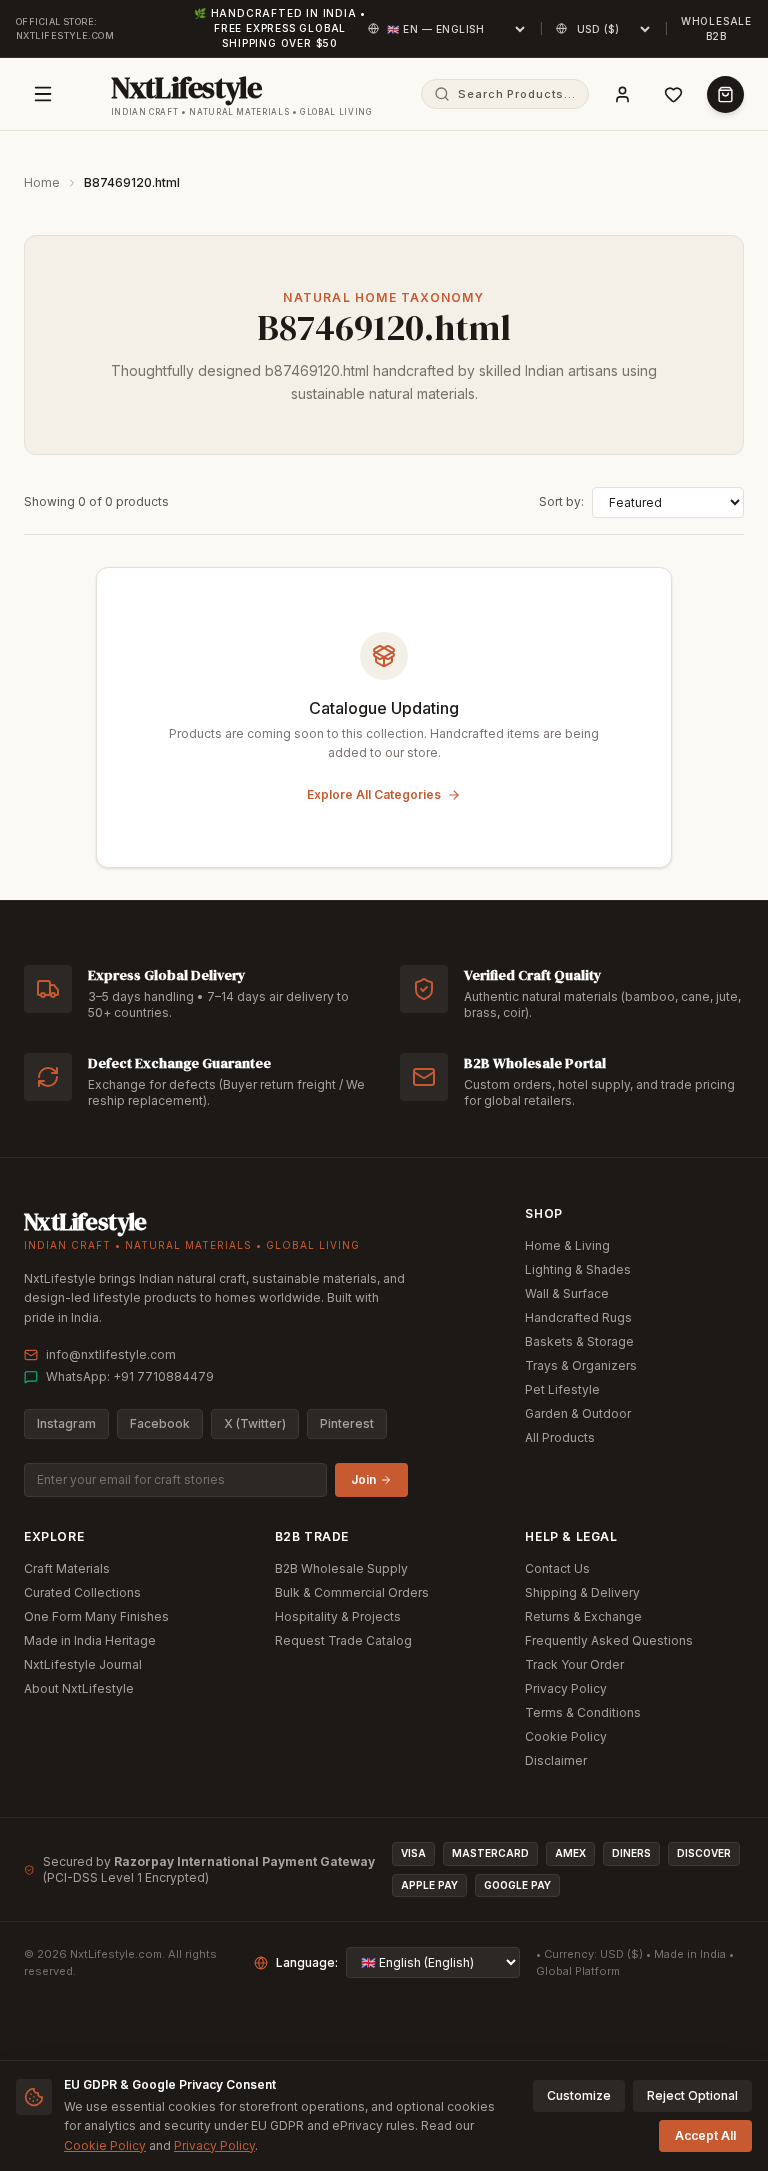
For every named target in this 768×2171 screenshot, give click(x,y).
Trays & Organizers (581, 1365)
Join (363, 1479)
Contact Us (557, 1568)
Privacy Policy (566, 1688)
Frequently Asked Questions (609, 1640)
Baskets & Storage (579, 1341)
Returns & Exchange (583, 1616)
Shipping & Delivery (582, 1592)
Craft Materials (67, 1568)
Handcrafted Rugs (578, 1317)
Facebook (160, 1423)
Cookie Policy (566, 1736)
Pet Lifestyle (562, 1389)
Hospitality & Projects (338, 1616)
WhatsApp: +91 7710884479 (130, 1376)
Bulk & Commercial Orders (352, 1592)
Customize (579, 2095)
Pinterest (347, 1423)
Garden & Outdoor (578, 1413)
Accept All (705, 2135)
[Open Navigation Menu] (43, 94)
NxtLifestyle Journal (83, 1664)
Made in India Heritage (90, 1640)
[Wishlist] (673, 94)
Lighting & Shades (578, 1269)
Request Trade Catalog (343, 1640)
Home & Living (567, 1245)
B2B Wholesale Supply (341, 1568)
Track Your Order (574, 1664)
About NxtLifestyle (79, 1688)
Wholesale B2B (716, 28)
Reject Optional (692, 2095)
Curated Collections (82, 1592)
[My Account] (622, 94)
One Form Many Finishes (96, 1616)
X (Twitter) (255, 1423)
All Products (560, 1437)
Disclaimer (556, 1760)
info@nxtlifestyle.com (111, 1354)
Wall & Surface (567, 1293)
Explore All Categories (374, 794)
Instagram (66, 1423)
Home (42, 182)
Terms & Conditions (583, 1712)
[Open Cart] (725, 94)
